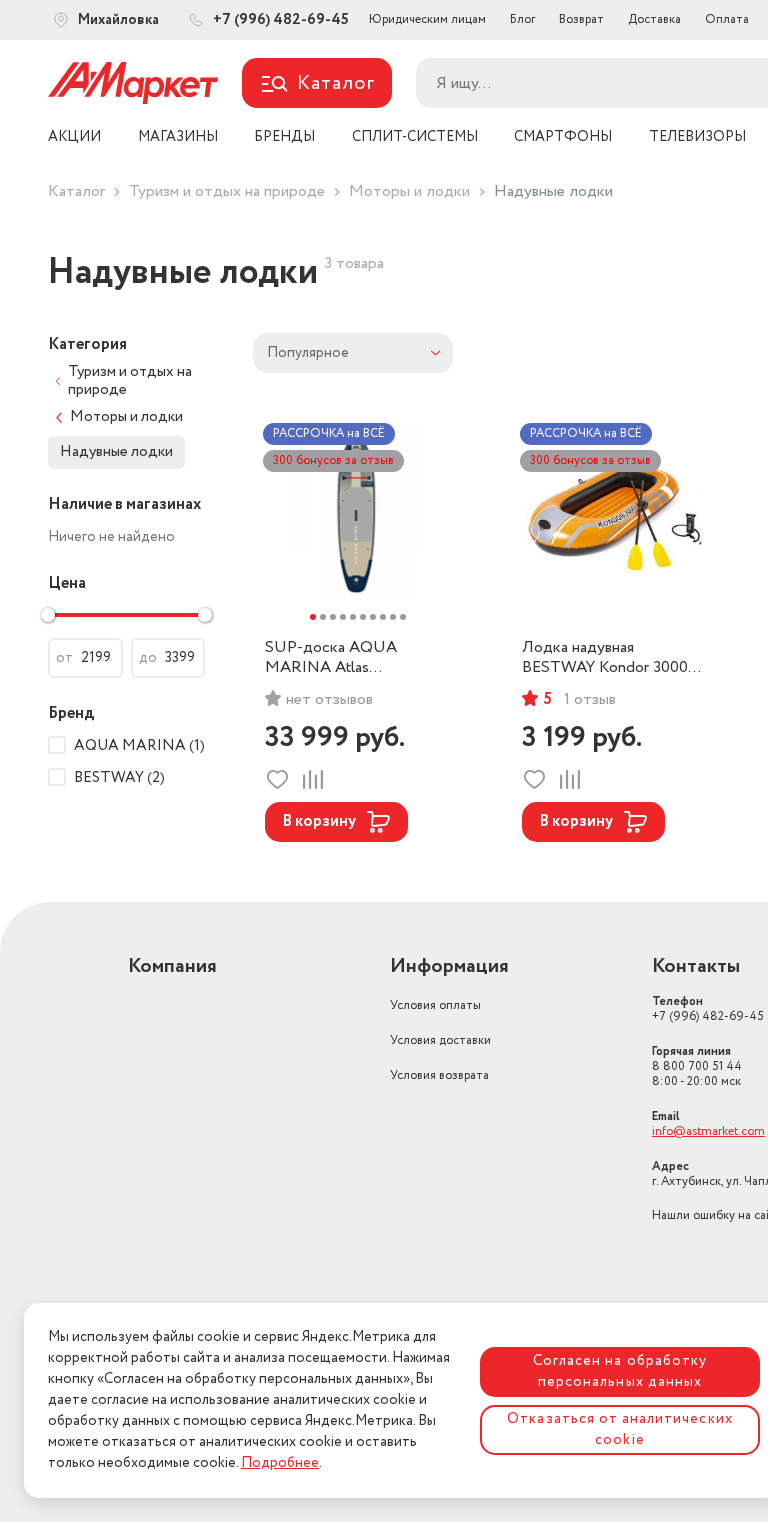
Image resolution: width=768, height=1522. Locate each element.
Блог (522, 19)
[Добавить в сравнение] (312, 779)
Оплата (727, 19)
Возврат (581, 19)
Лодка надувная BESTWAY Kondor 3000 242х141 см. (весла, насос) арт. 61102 (612, 658)
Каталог (76, 191)
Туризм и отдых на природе (227, 191)
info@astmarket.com (708, 1131)
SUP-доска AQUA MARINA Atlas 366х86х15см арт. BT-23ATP (340, 658)
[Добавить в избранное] (277, 779)
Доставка (654, 19)
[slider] (48, 615)
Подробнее (280, 1463)
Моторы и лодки (409, 191)
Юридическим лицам (427, 19)
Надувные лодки (116, 452)
